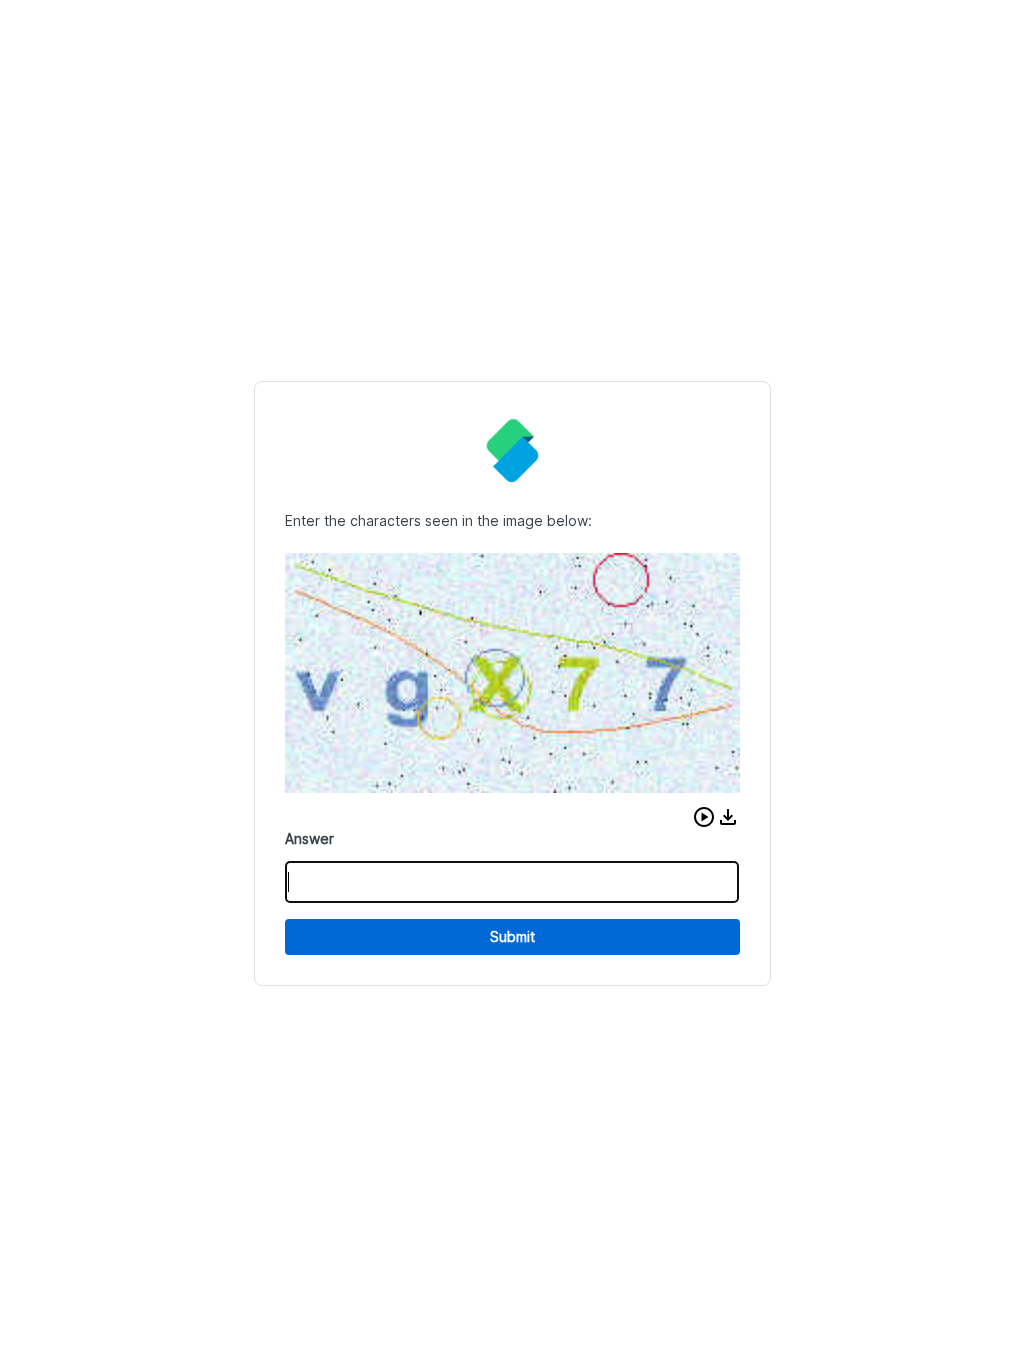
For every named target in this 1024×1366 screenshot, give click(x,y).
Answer (309, 838)
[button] (704, 817)
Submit (512, 936)
